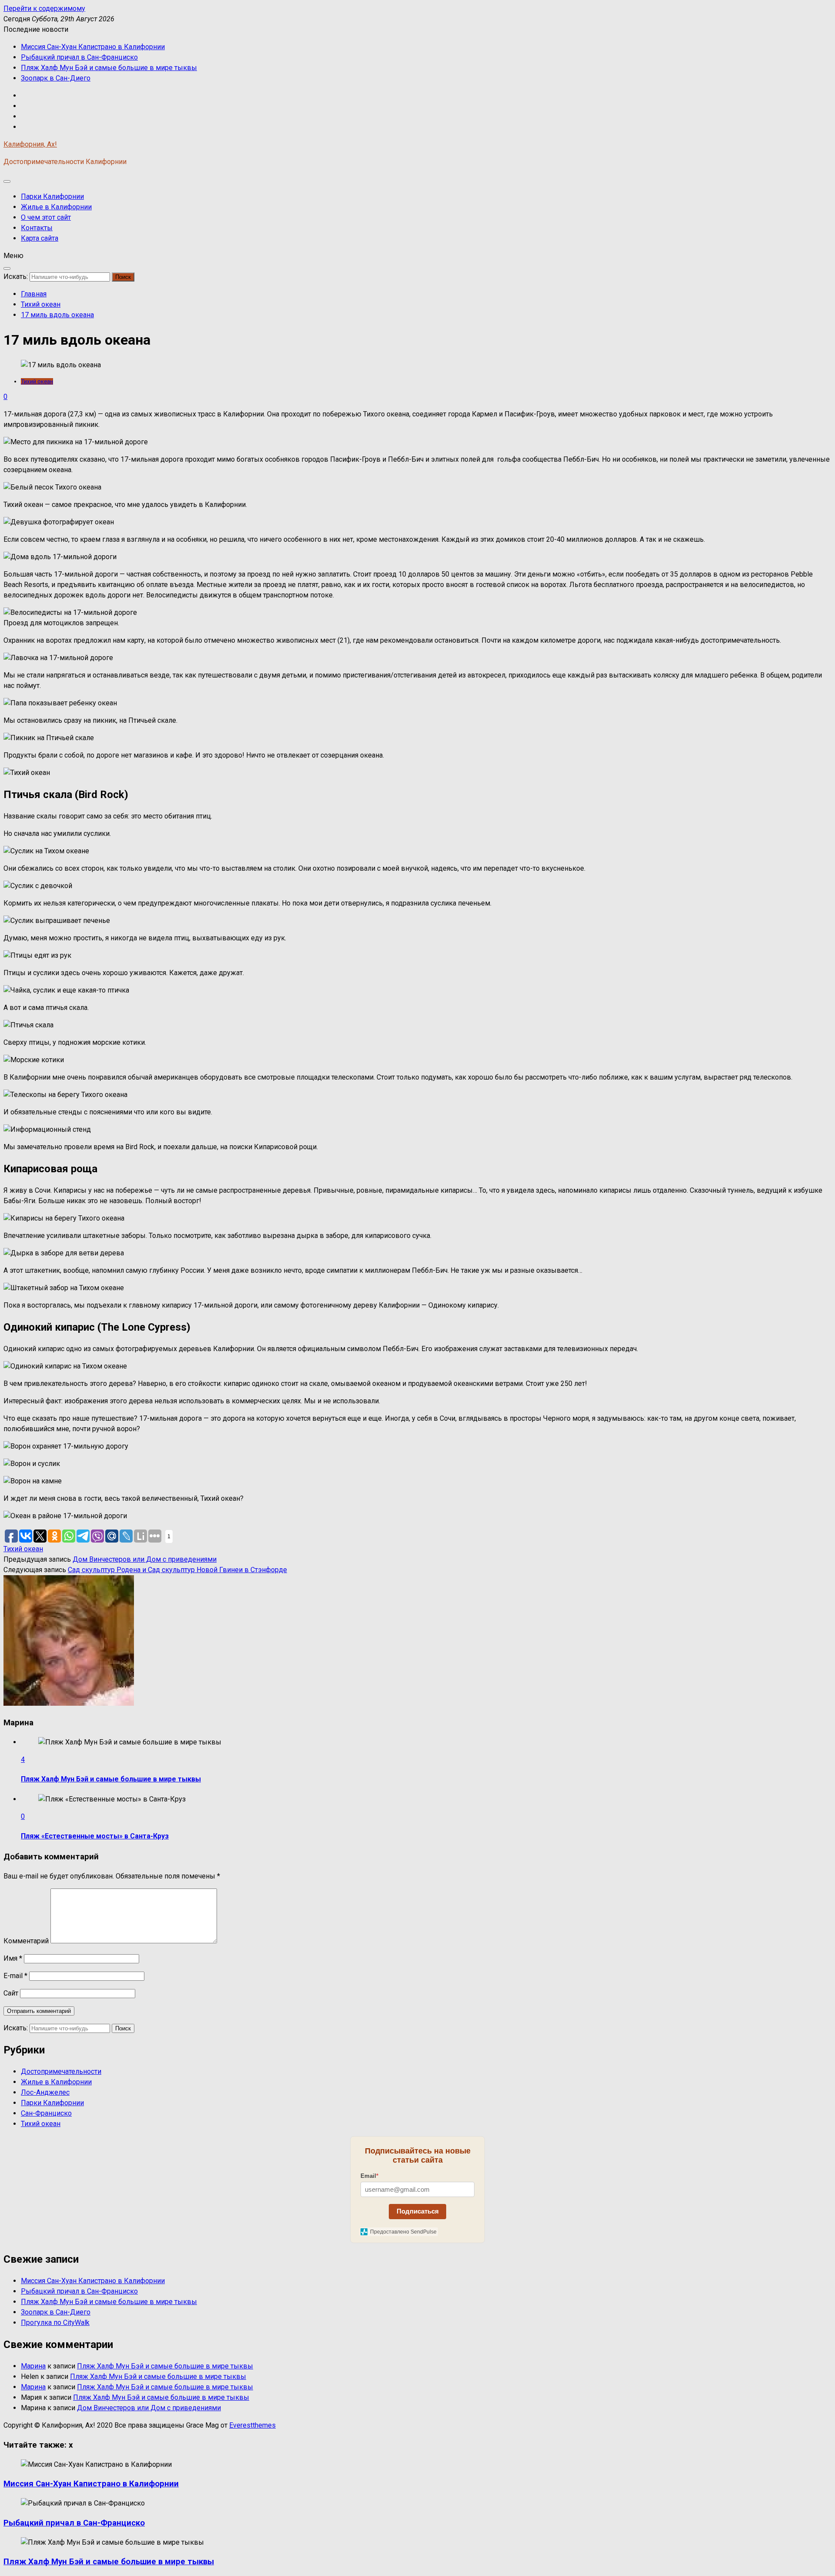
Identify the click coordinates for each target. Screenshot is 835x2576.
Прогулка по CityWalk (55, 2323)
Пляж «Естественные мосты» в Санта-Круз (95, 1836)
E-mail (15, 1976)
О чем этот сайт (46, 217)
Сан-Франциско (46, 2113)
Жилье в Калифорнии (56, 207)
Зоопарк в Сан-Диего (56, 78)
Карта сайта (40, 238)
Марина (33, 2366)
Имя (13, 1958)
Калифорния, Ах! (30, 144)
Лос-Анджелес (45, 2092)
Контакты (37, 228)
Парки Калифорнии (52, 196)
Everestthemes (252, 2425)
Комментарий (26, 1941)
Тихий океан (37, 381)
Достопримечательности (61, 2071)
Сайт (11, 1993)
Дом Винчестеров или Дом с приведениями (145, 1559)
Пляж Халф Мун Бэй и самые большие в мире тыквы (109, 68)
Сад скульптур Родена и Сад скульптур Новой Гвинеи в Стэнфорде (177, 1570)
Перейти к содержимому (44, 8)
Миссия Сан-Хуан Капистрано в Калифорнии (93, 47)
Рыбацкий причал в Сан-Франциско (79, 57)
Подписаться (418, 2211)
